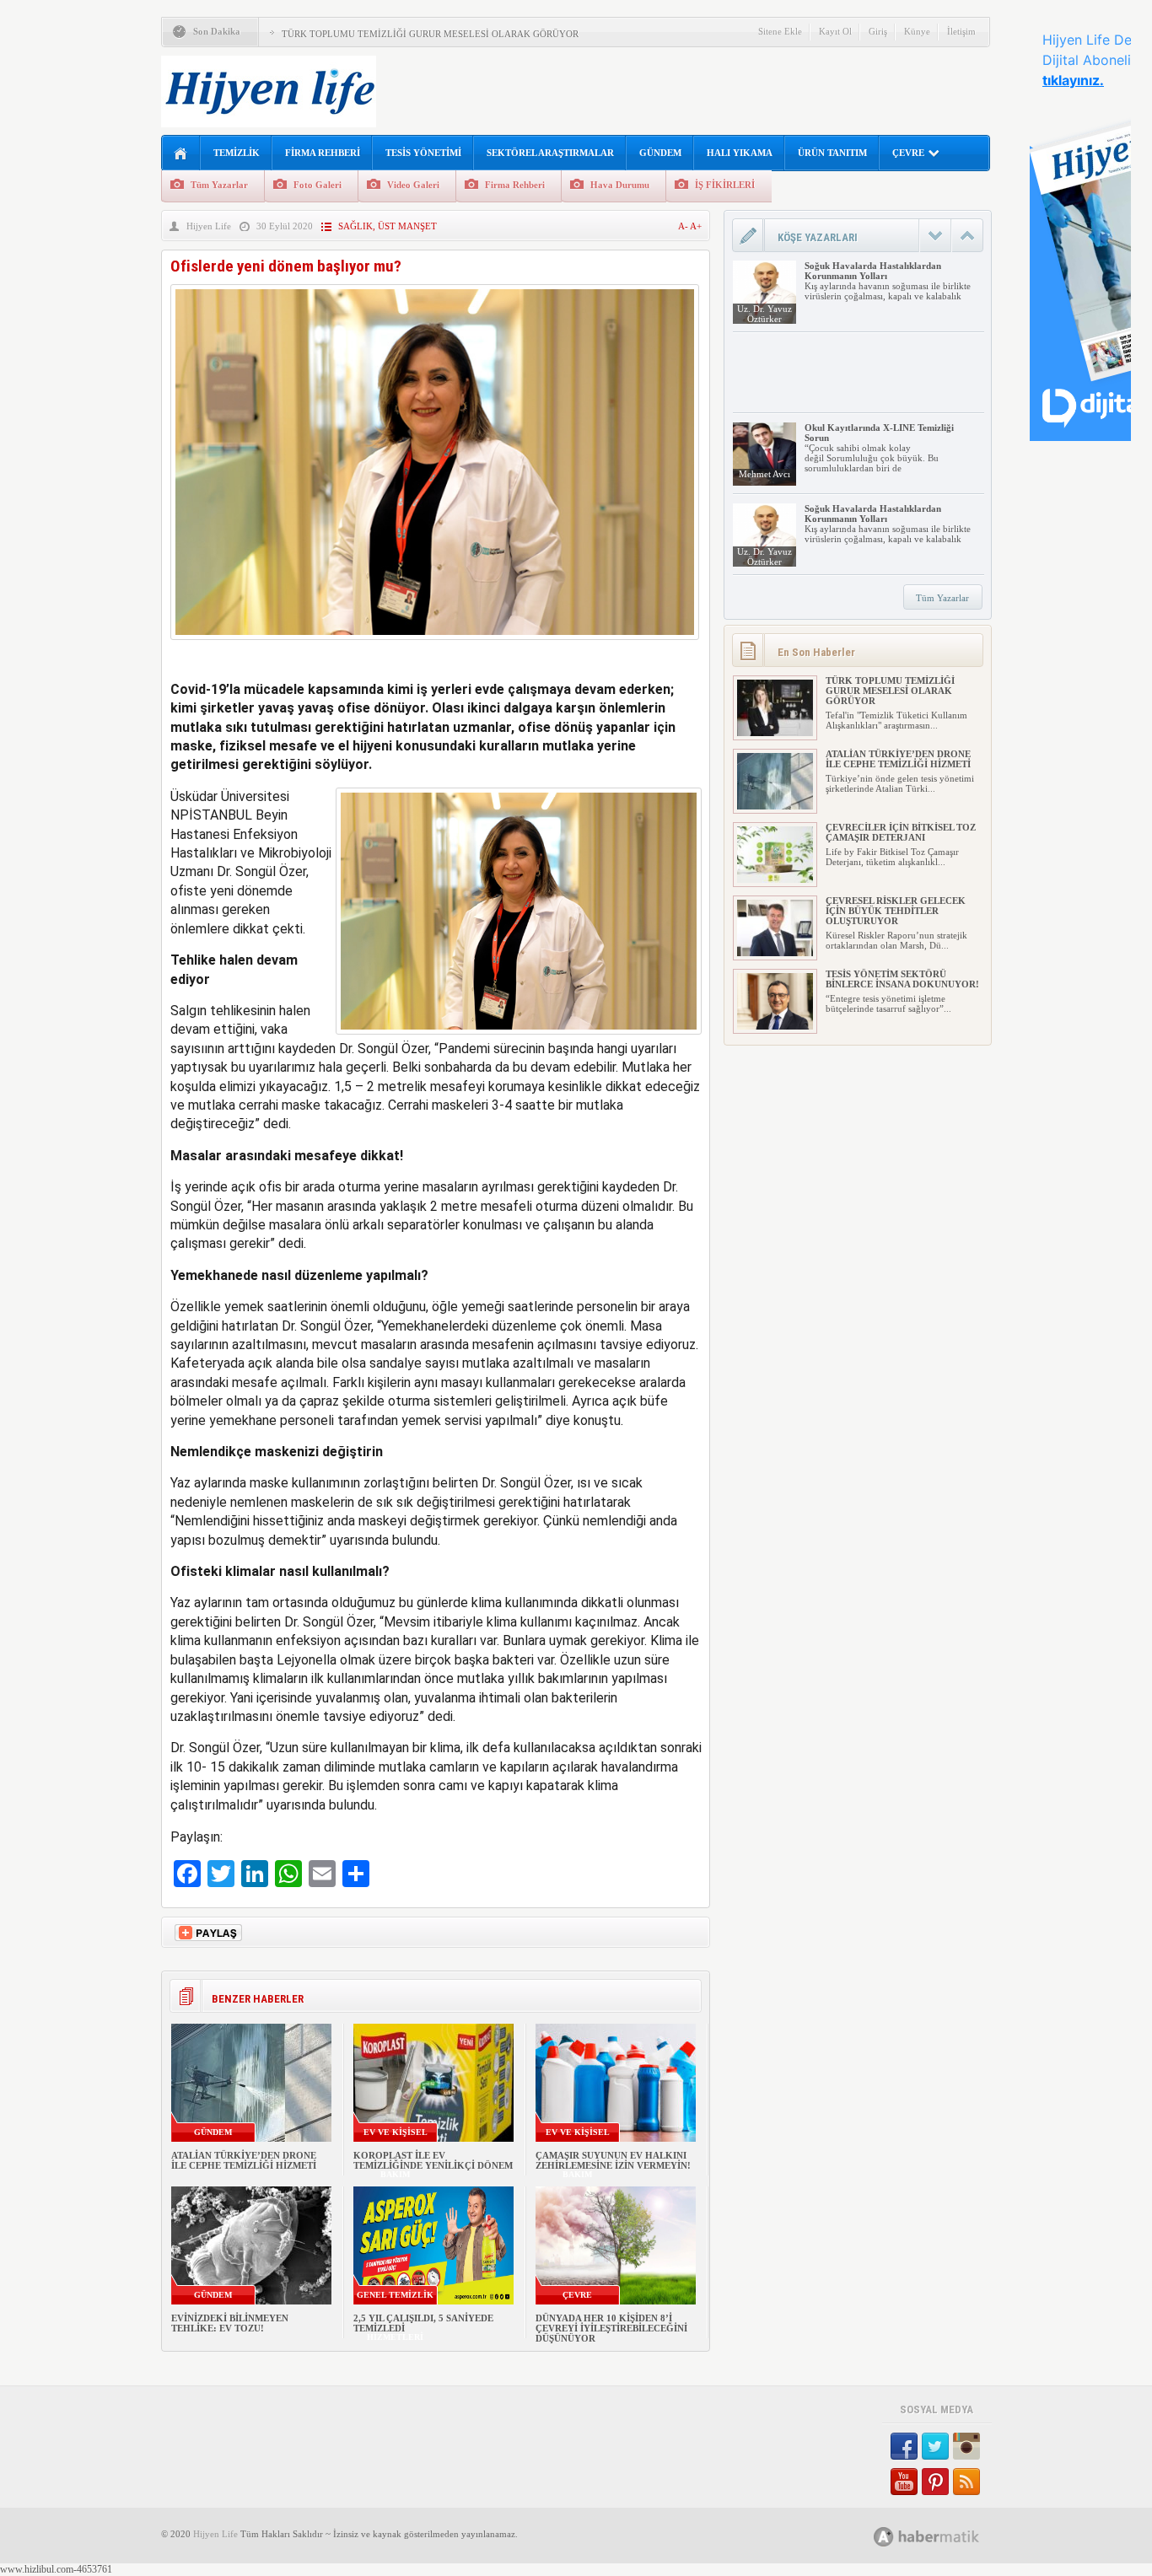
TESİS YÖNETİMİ (423, 153)
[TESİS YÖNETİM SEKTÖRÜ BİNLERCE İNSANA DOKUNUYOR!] (775, 1026)
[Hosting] (884, 2537)
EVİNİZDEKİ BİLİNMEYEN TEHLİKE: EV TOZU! (230, 2323)
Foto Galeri (318, 185)
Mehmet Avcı (764, 474)
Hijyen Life (209, 226)
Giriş (878, 31)
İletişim (961, 31)
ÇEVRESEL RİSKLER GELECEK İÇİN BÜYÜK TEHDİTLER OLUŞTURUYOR (896, 911)
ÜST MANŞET (407, 226)
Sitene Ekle (780, 31)
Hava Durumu (620, 185)
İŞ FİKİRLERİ (725, 185)
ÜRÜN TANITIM (832, 153)
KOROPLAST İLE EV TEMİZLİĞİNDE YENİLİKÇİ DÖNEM (433, 2160)
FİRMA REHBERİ (323, 153)
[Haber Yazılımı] (945, 2536)
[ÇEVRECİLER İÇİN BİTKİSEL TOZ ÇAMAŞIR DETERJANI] (775, 879)
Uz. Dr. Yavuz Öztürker (764, 314)
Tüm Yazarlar (219, 185)
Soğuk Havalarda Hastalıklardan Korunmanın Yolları (873, 271)
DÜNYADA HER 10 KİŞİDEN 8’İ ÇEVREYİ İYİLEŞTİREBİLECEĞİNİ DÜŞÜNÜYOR (611, 2328)
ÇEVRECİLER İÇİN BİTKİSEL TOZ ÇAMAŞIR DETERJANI (901, 832)
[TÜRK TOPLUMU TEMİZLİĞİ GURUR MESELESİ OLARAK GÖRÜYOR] (775, 733)
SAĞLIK (355, 226)
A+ (696, 226)
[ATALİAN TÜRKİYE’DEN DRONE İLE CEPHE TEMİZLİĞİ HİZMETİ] (775, 806)
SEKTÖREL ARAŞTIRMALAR (550, 153)
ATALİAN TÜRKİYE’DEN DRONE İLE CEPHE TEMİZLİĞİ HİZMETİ (244, 2160)
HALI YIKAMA (740, 153)
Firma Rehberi (515, 185)
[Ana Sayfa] (181, 154)
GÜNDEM (660, 153)
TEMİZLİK (237, 153)
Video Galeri (413, 185)
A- (684, 226)
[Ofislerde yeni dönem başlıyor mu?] (435, 644)
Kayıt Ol (835, 31)
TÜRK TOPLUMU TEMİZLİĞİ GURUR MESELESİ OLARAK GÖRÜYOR (430, 34)
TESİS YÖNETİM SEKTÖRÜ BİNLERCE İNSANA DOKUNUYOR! (902, 979)
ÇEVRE (908, 153)
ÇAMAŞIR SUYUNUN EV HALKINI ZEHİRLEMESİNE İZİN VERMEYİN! (613, 2160)
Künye (917, 31)
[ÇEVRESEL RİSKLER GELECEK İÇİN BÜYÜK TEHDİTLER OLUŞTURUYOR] (775, 953)
